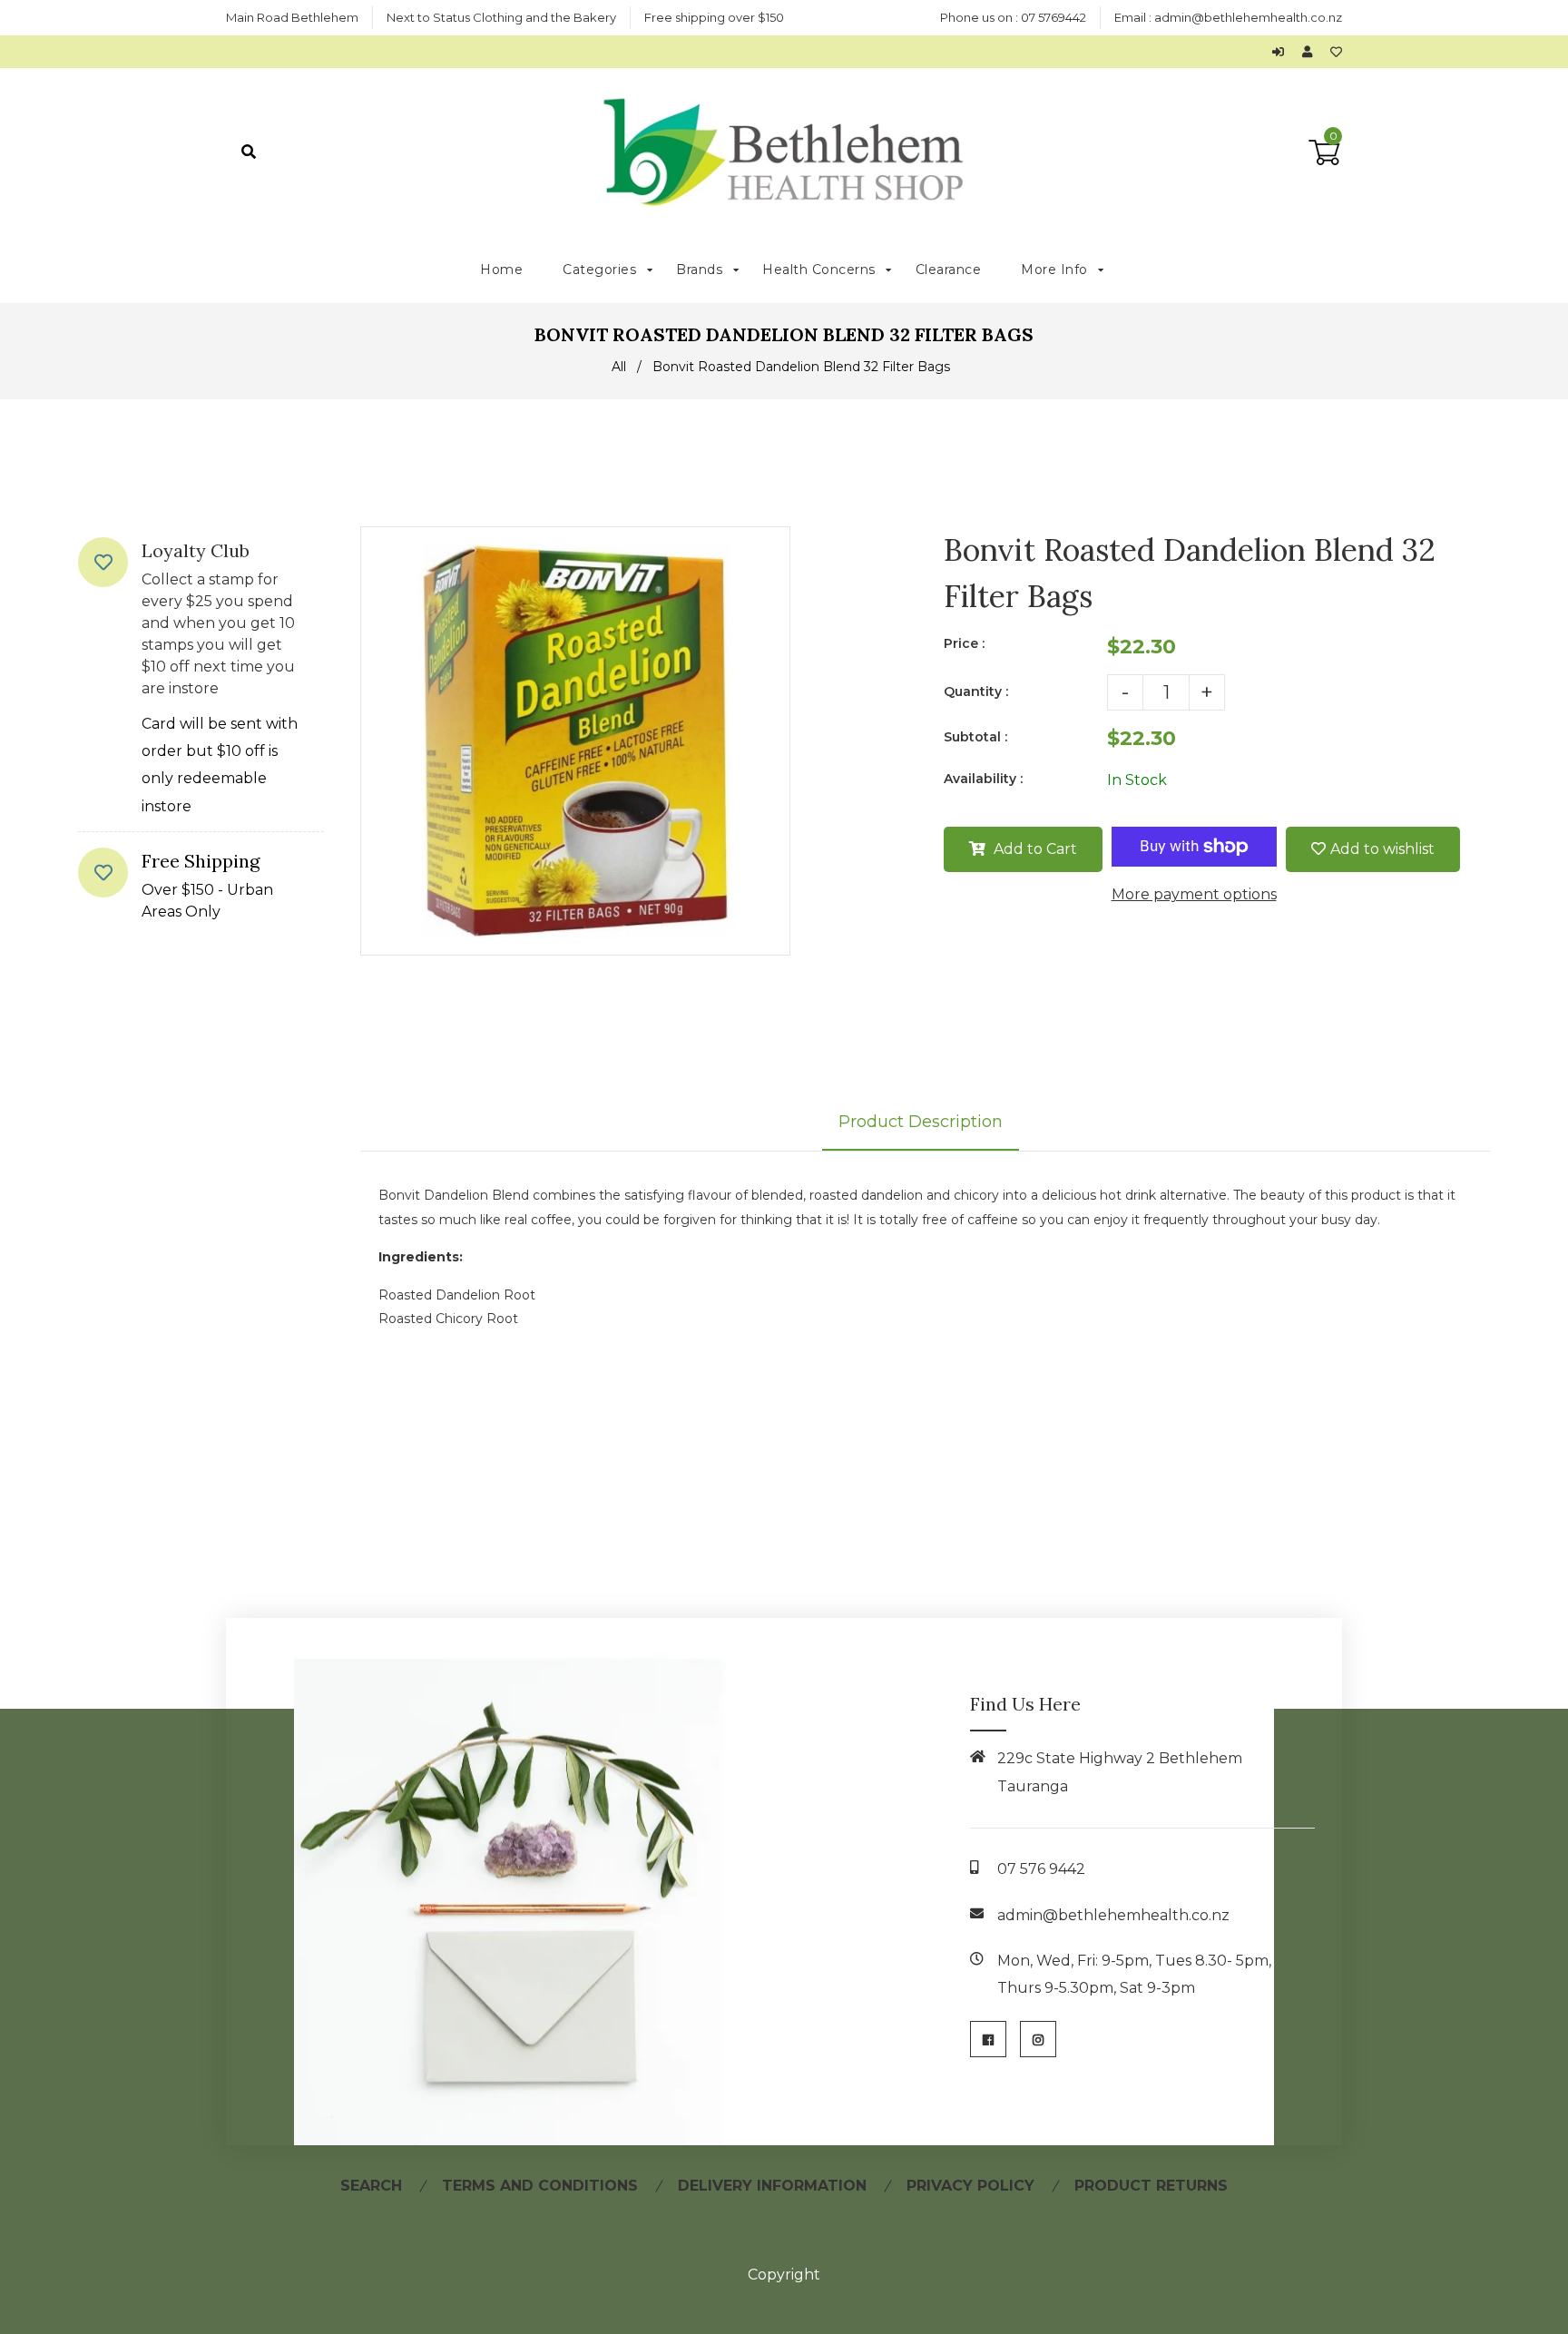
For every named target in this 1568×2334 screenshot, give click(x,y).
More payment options (1194, 894)
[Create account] (1312, 52)
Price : (964, 643)
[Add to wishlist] (1336, 52)
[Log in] (1283, 52)
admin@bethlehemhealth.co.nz (1248, 17)
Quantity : (976, 691)
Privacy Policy (970, 2186)
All (619, 367)
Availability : (983, 779)
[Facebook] (988, 2039)
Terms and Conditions (540, 2186)
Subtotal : (975, 737)
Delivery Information (772, 2186)
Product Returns (1151, 2186)
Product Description (921, 1122)
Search (371, 2186)
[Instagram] (1038, 2039)
